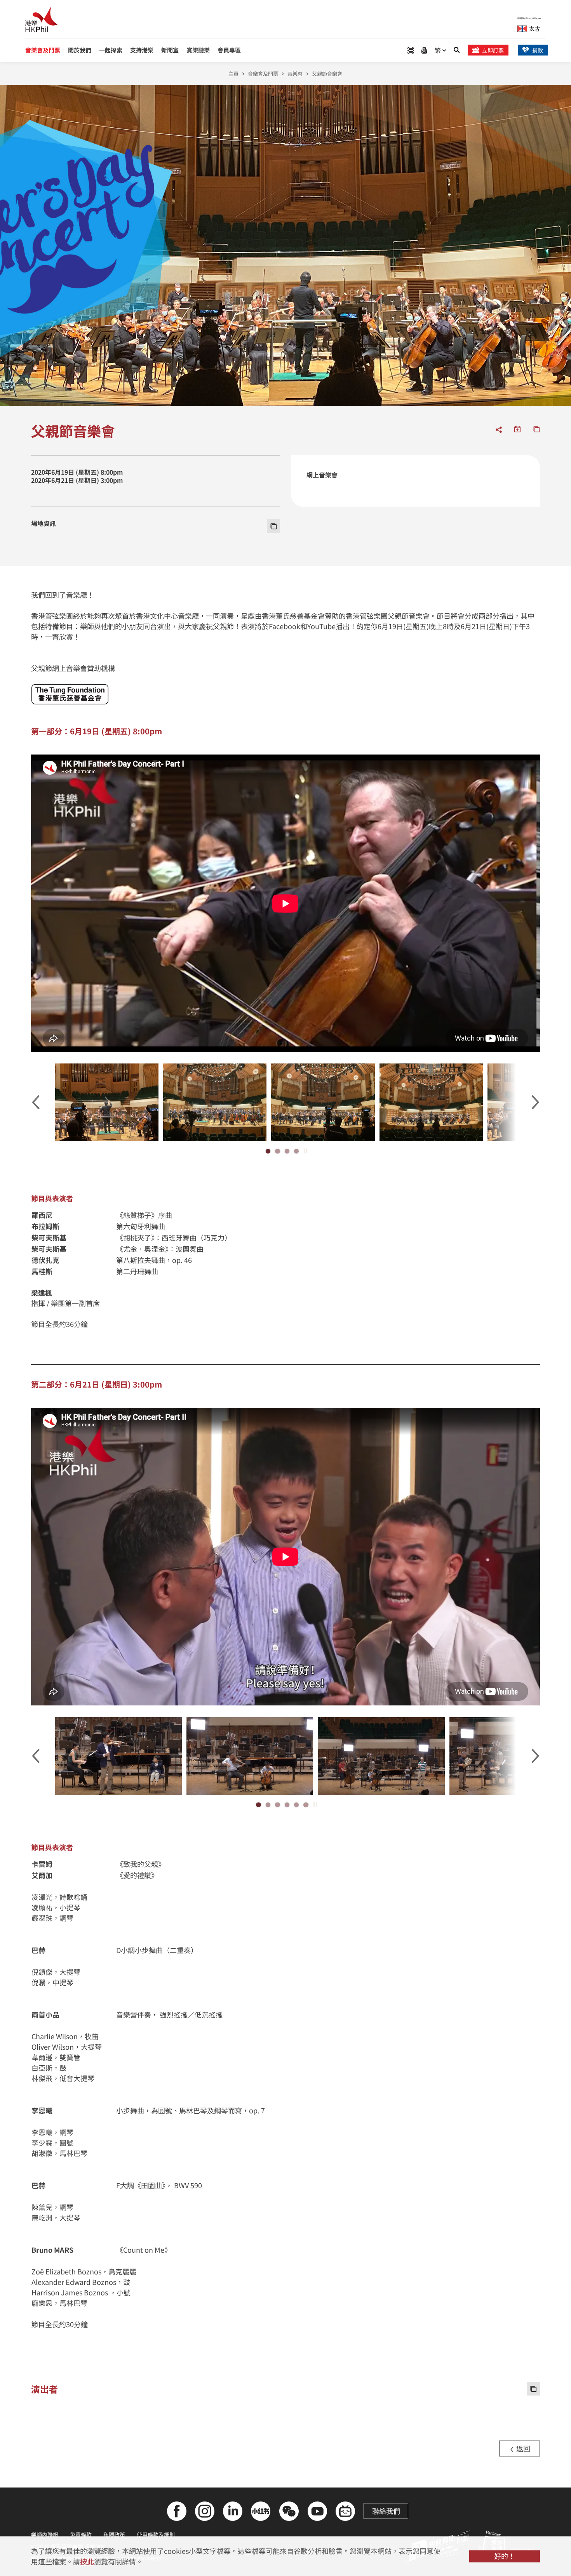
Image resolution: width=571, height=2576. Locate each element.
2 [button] (277, 1151)
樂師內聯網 (45, 2534)
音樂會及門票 (263, 74)
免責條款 (81, 2534)
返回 (522, 2448)
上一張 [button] (36, 1102)
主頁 (233, 74)
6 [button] (306, 1805)
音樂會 (295, 74)
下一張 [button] (535, 1102)
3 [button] (287, 1151)
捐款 (538, 50)
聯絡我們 (386, 2511)
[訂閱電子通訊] (424, 50)
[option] (107, 1102)
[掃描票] (411, 50)
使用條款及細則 (156, 2534)
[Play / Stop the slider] (306, 1151)
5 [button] (296, 1805)
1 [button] (268, 1151)
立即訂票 (493, 50)
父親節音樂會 (327, 74)
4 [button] (296, 1151)
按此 (87, 2561)
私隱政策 (114, 2534)
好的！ (505, 2556)
